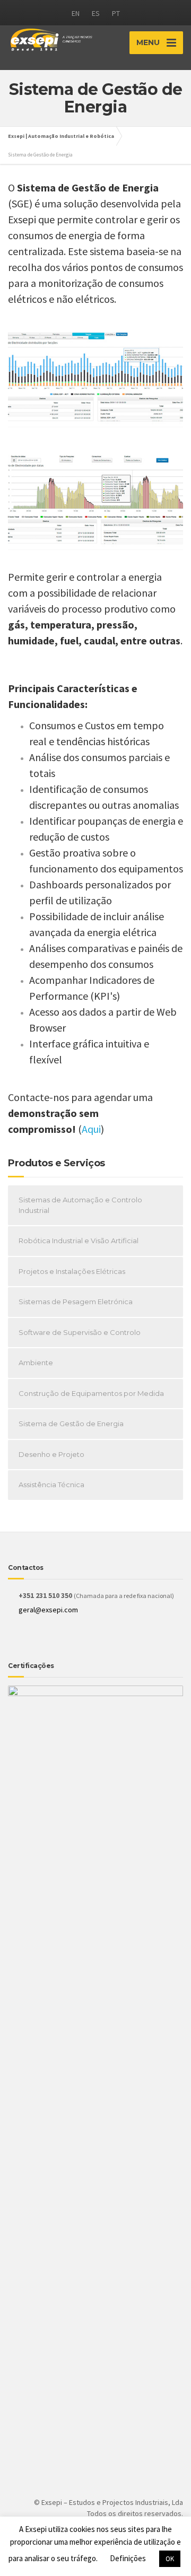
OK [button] (170, 2559)
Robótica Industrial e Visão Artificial (79, 1241)
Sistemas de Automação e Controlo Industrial (80, 1205)
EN (76, 13)
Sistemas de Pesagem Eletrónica (76, 1302)
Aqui (91, 1129)
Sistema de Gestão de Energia (71, 1424)
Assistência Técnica (51, 1485)
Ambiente (36, 1363)
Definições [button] (128, 2558)
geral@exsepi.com (48, 1610)
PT (116, 13)
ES (96, 13)
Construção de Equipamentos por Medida (91, 1393)
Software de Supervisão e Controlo (80, 1332)
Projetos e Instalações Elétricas (72, 1271)
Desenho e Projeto (51, 1454)
